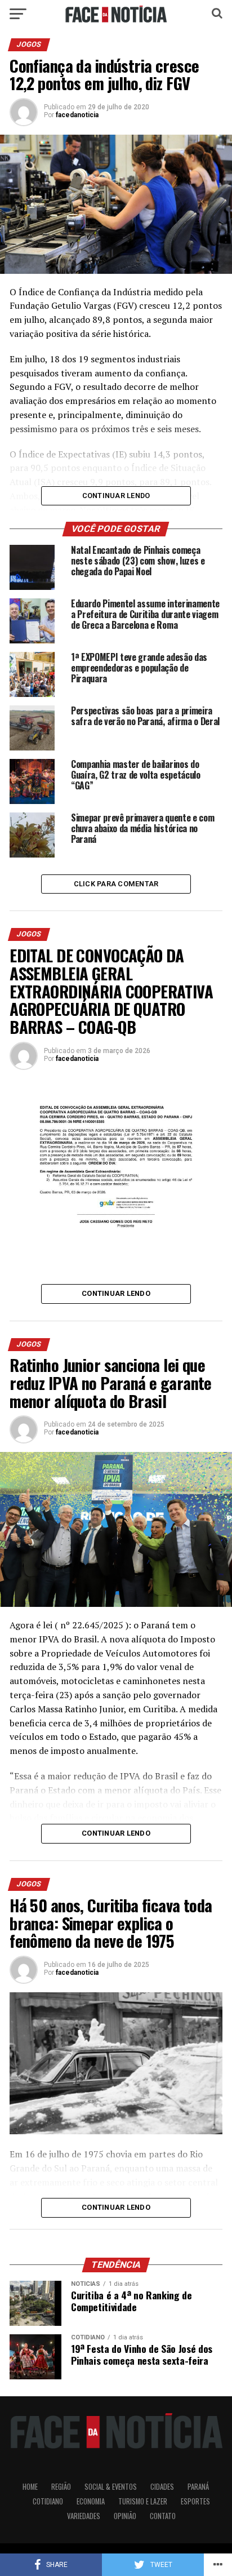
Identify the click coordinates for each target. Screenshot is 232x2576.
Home (30, 2487)
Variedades (84, 2516)
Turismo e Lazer (143, 2501)
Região (61, 2487)
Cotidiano (48, 2501)
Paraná (198, 2487)
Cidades (162, 2487)
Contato (163, 2516)
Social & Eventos (111, 2487)
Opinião (125, 2516)
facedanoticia (77, 115)
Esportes (195, 2501)
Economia (91, 2501)
